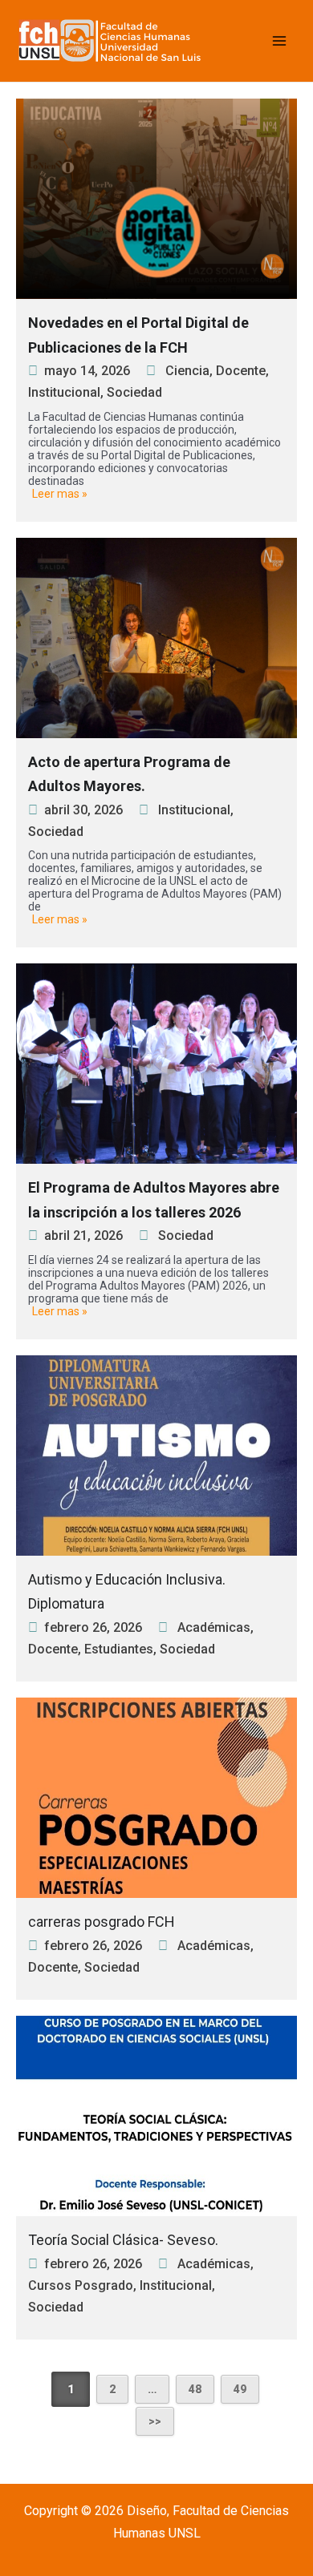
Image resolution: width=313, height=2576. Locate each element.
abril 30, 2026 (83, 810)
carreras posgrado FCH (102, 1922)
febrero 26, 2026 (93, 1627)
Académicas (214, 1627)
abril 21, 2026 (83, 1236)
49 (240, 2389)
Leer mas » (60, 494)
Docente (241, 371)
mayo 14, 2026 (87, 371)
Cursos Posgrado (81, 2285)
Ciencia (187, 371)
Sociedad (134, 392)
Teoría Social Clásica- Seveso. (123, 2240)
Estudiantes (119, 1649)
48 (195, 2389)
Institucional (64, 392)
